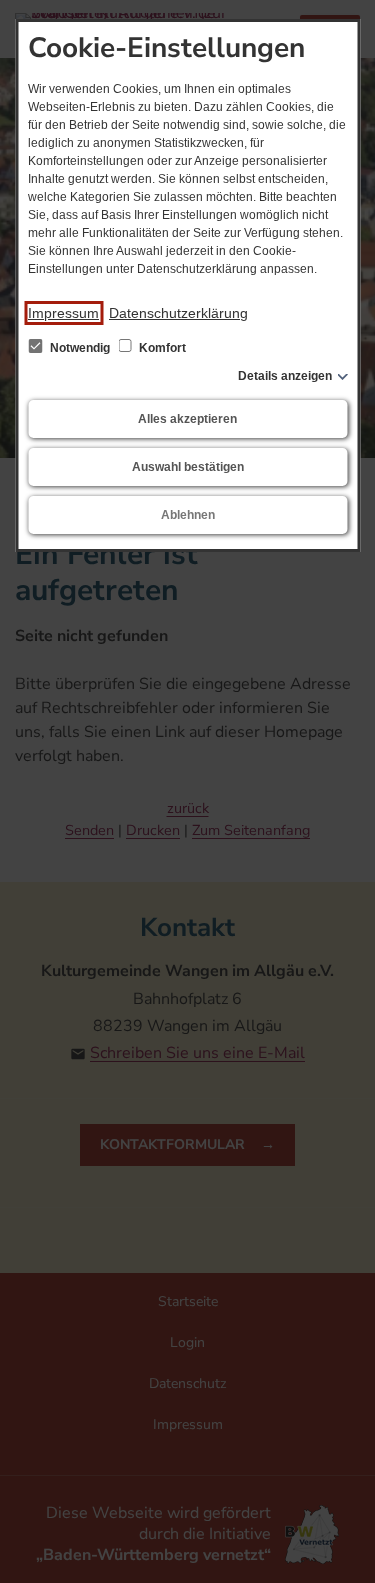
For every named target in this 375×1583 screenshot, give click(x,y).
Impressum (63, 313)
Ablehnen (188, 515)
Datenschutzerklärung (178, 313)
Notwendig (80, 348)
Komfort (161, 348)
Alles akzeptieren (187, 419)
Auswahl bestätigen (188, 467)
